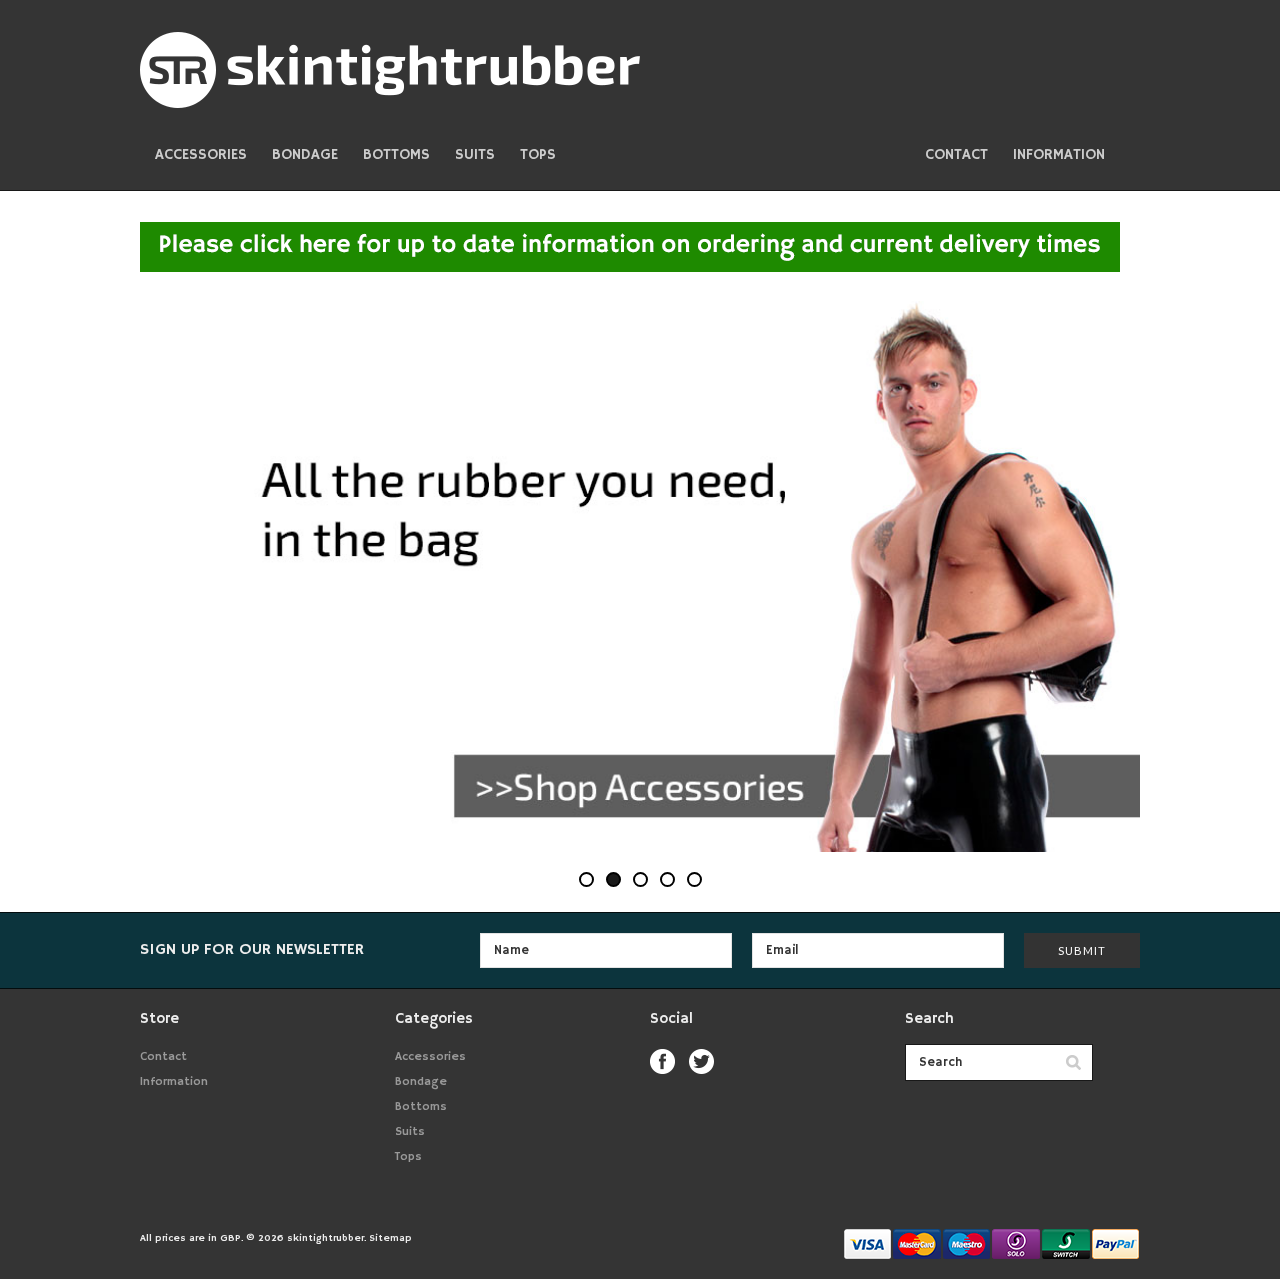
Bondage (305, 154)
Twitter (701, 1061)
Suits (475, 154)
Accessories (201, 154)
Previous (190, 576)
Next (1090, 576)
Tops (538, 154)
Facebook (662, 1061)
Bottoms (396, 154)
